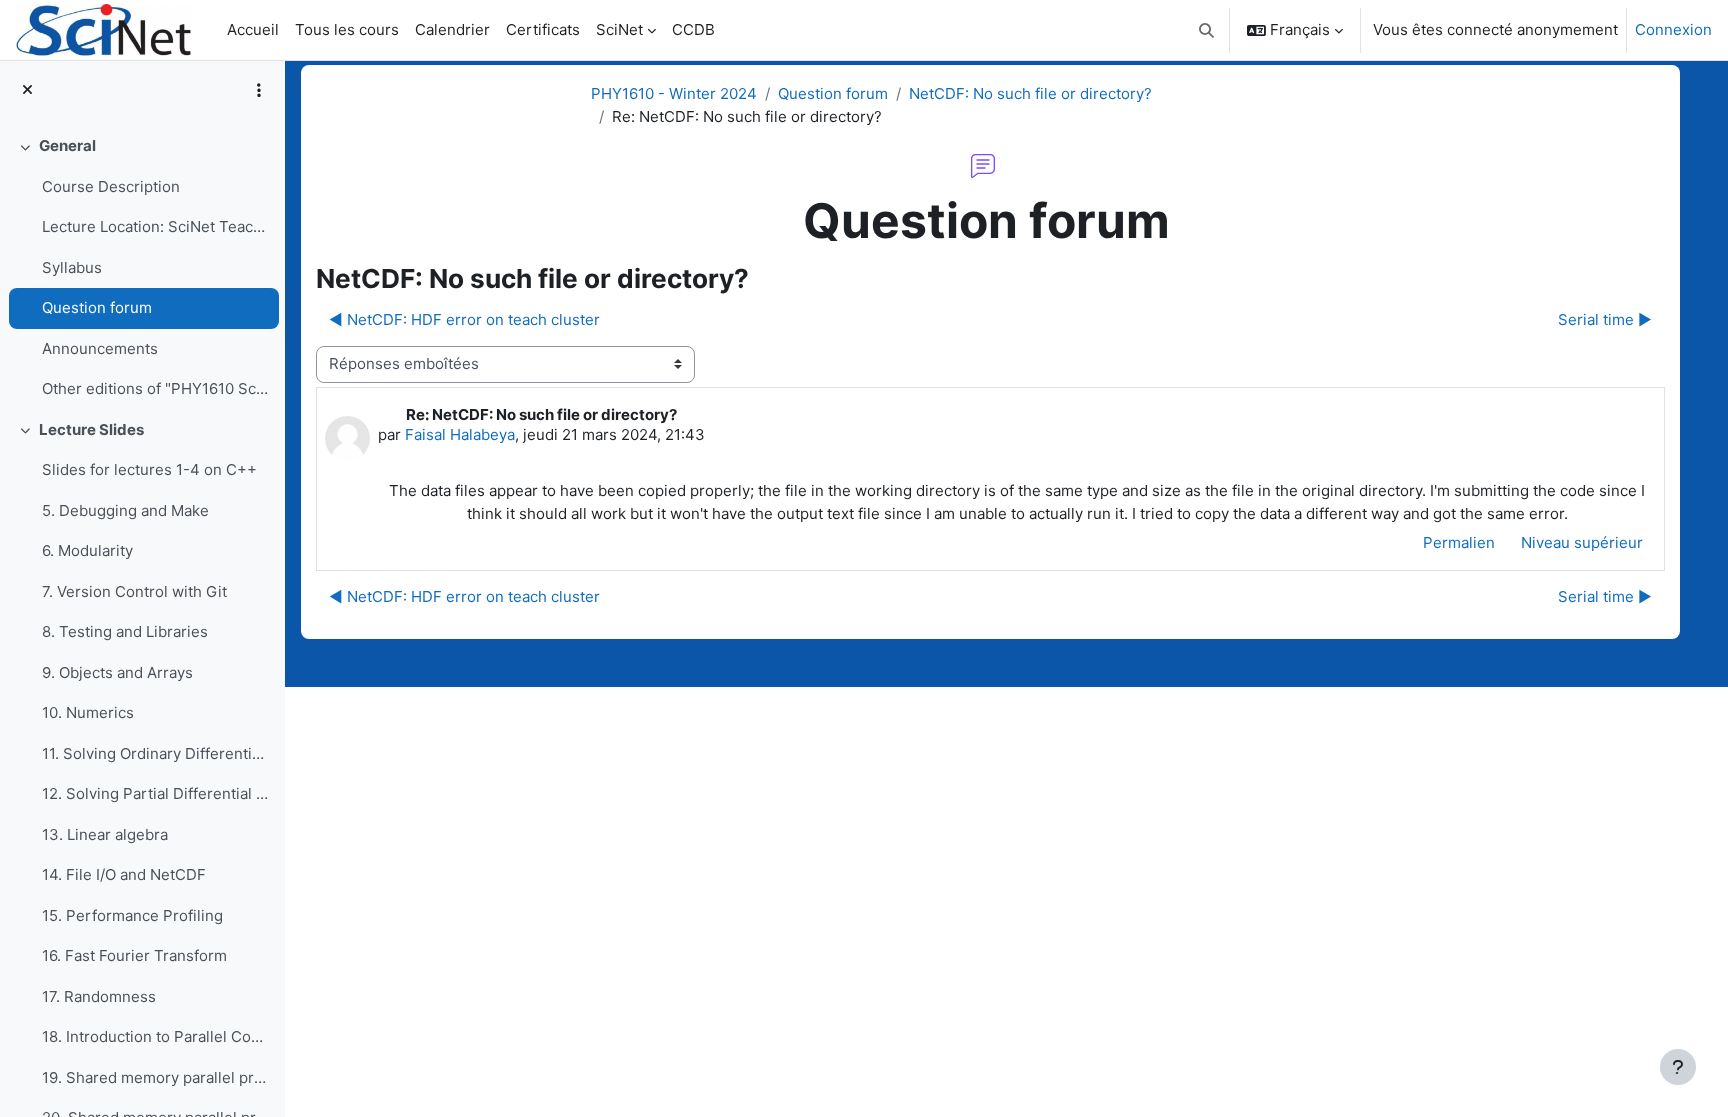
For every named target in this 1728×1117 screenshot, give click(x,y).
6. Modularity (87, 550)
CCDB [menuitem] (693, 29)
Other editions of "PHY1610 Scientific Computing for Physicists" (155, 388)
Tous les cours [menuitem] (347, 29)
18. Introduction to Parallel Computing (155, 1036)
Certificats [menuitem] (543, 29)
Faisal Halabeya (460, 434)
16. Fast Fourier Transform (134, 955)
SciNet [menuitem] (619, 29)
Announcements (100, 348)
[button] (1207, 30)
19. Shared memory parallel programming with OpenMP (155, 1077)
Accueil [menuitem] (253, 29)
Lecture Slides (91, 429)
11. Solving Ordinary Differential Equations (155, 753)
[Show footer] (1678, 1067)
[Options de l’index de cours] (259, 90)
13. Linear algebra (105, 834)
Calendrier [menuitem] (452, 29)
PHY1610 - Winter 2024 (674, 93)
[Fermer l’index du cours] (27, 90)
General (67, 145)
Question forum (97, 307)
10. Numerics (88, 712)
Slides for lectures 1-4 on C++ (149, 469)
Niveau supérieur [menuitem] (1582, 542)
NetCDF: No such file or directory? (1030, 93)
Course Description (111, 186)
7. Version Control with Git (134, 591)
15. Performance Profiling (132, 915)
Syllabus (72, 267)
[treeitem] (142, 268)
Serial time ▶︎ (1605, 319)
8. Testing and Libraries (125, 631)
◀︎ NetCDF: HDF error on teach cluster (464, 319)
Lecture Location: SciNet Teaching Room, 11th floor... (155, 226)
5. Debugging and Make (125, 510)
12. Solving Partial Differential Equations (155, 793)
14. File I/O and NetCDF (124, 874)
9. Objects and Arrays (117, 672)
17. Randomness (99, 996)
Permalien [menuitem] (1459, 542)
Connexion (1673, 29)
